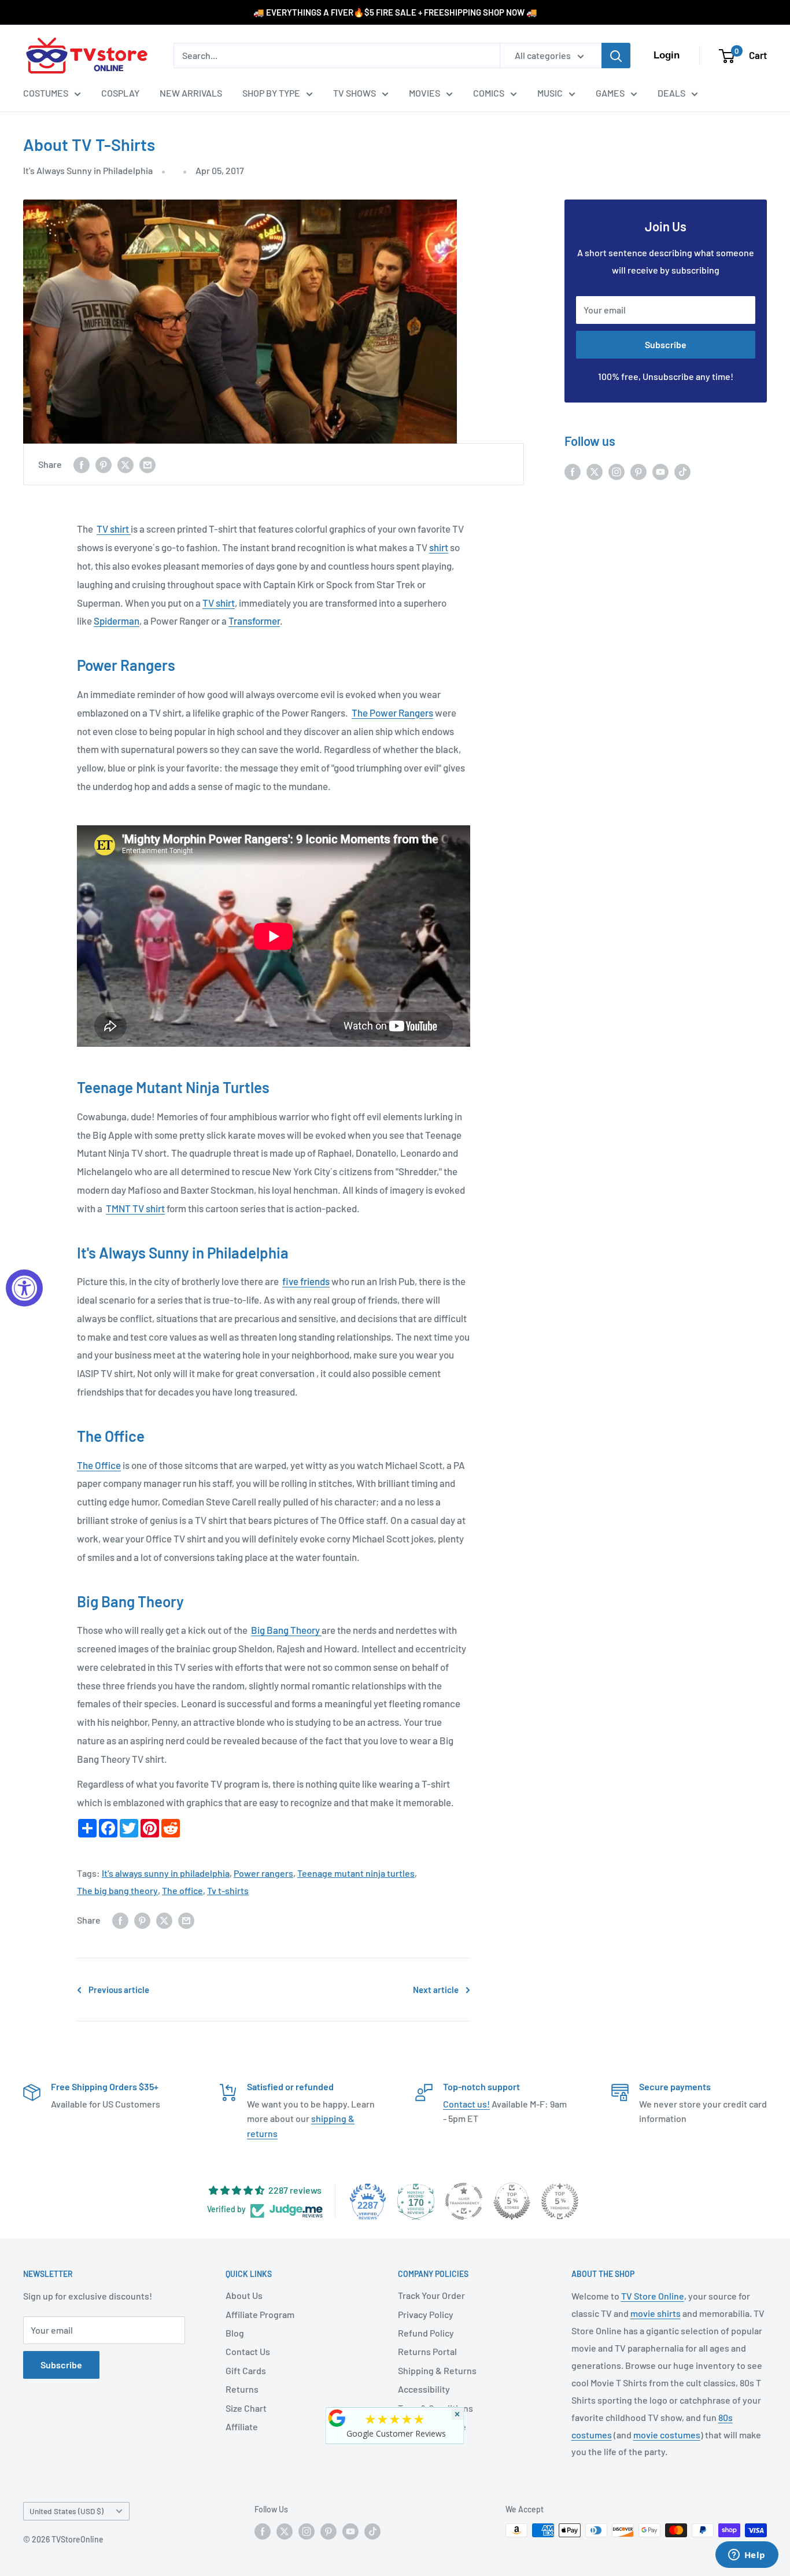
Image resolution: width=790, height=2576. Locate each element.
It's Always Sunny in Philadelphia (88, 170)
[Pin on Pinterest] (104, 464)
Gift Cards (246, 2370)
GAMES (610, 93)
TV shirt (114, 529)
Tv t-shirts (228, 1890)
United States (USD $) (67, 2511)
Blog (235, 2333)
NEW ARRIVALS (191, 93)
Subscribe (666, 344)
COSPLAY (120, 93)
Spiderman (117, 621)
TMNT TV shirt (135, 1208)
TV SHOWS (355, 93)
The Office (99, 1465)
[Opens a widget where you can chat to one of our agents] (747, 2556)
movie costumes (667, 2435)
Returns (242, 2389)
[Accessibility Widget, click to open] (24, 1288)
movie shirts (656, 2313)
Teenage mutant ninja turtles (356, 1873)
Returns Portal (427, 2351)
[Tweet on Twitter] (125, 464)
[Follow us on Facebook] (573, 471)
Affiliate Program (260, 2314)
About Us (244, 2295)
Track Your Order (431, 2295)
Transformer (254, 621)
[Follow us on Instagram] (617, 471)
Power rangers (263, 1873)
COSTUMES (46, 93)
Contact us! (466, 2104)
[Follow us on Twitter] (595, 471)
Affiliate (242, 2426)
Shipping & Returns (437, 2370)
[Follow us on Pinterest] (638, 471)
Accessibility (424, 2389)
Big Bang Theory (286, 1630)
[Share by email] (147, 464)
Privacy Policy (426, 2314)
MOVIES (424, 93)
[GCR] (337, 2418)
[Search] (616, 56)
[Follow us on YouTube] (660, 471)
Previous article (119, 1990)
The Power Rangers (392, 713)
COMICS (489, 93)
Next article (436, 1990)
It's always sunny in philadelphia (166, 1873)
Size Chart (246, 2408)
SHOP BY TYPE (271, 93)
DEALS (671, 93)
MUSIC (550, 93)
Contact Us (248, 2351)
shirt (439, 547)
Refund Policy (426, 2333)
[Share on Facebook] (82, 464)
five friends (306, 1281)
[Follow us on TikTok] (682, 471)
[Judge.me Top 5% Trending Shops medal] (560, 2201)
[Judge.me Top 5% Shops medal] (512, 2201)
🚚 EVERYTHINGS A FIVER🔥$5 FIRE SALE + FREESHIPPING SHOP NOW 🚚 (395, 12)
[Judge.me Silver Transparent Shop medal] (464, 2201)
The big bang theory (117, 1890)
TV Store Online (653, 2296)
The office (182, 1890)
